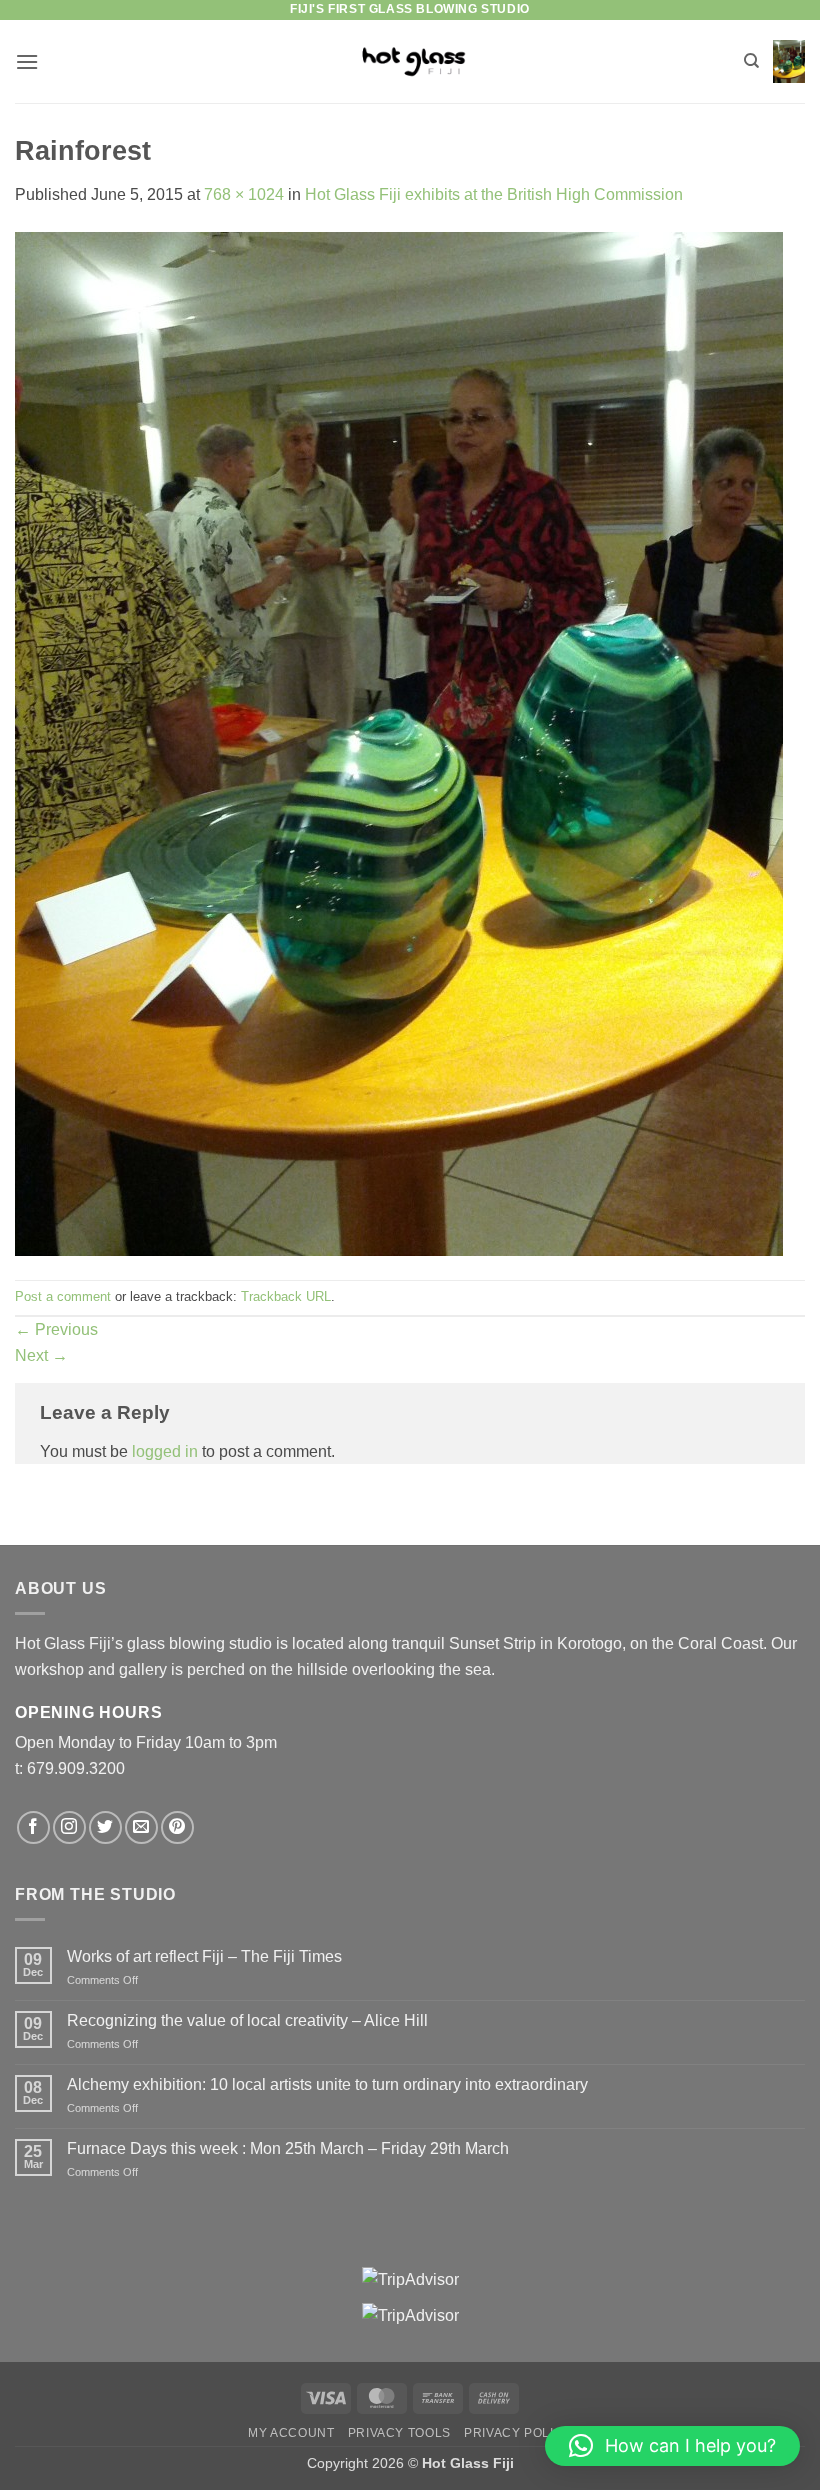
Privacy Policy (518, 2433)
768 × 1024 (244, 194)
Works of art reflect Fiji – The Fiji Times (204, 1956)
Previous (56, 1329)
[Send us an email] (141, 1827)
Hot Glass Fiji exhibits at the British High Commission (494, 194)
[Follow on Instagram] (69, 1827)
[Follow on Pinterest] (177, 1827)
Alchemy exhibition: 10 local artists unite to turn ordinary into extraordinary (327, 2084)
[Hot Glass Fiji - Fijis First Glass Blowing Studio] (410, 61)
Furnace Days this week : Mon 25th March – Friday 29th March (288, 2148)
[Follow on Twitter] (105, 1827)
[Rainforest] (399, 742)
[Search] (751, 61)
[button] (27, 61)
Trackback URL (286, 1296)
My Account (291, 2433)
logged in (165, 1451)
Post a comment (63, 1296)
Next (41, 1355)
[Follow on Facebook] (33, 1827)
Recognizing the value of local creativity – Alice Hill (247, 2020)
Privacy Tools (399, 2433)
